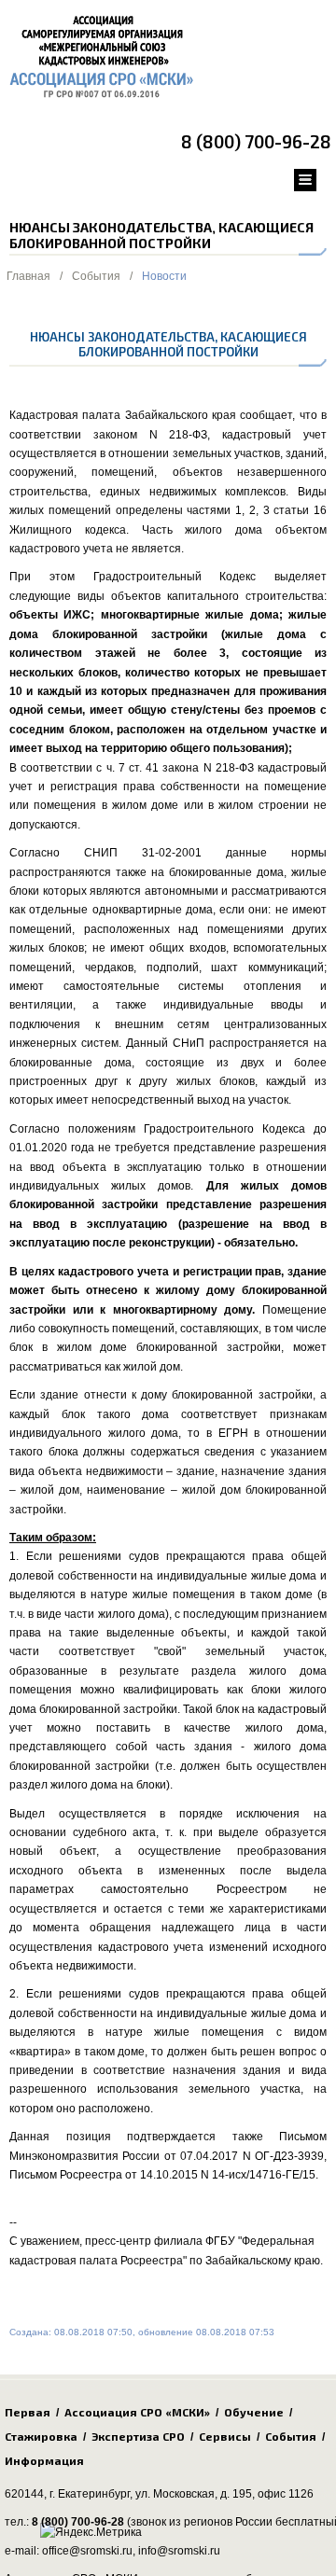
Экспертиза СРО (138, 2436)
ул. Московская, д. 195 (194, 2494)
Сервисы (225, 2436)
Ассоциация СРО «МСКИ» (137, 2412)
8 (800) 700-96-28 (256, 141)
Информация (44, 2460)
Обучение (254, 2412)
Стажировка (41, 2436)
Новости (164, 276)
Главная (28, 276)
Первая (28, 2412)
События (96, 276)
